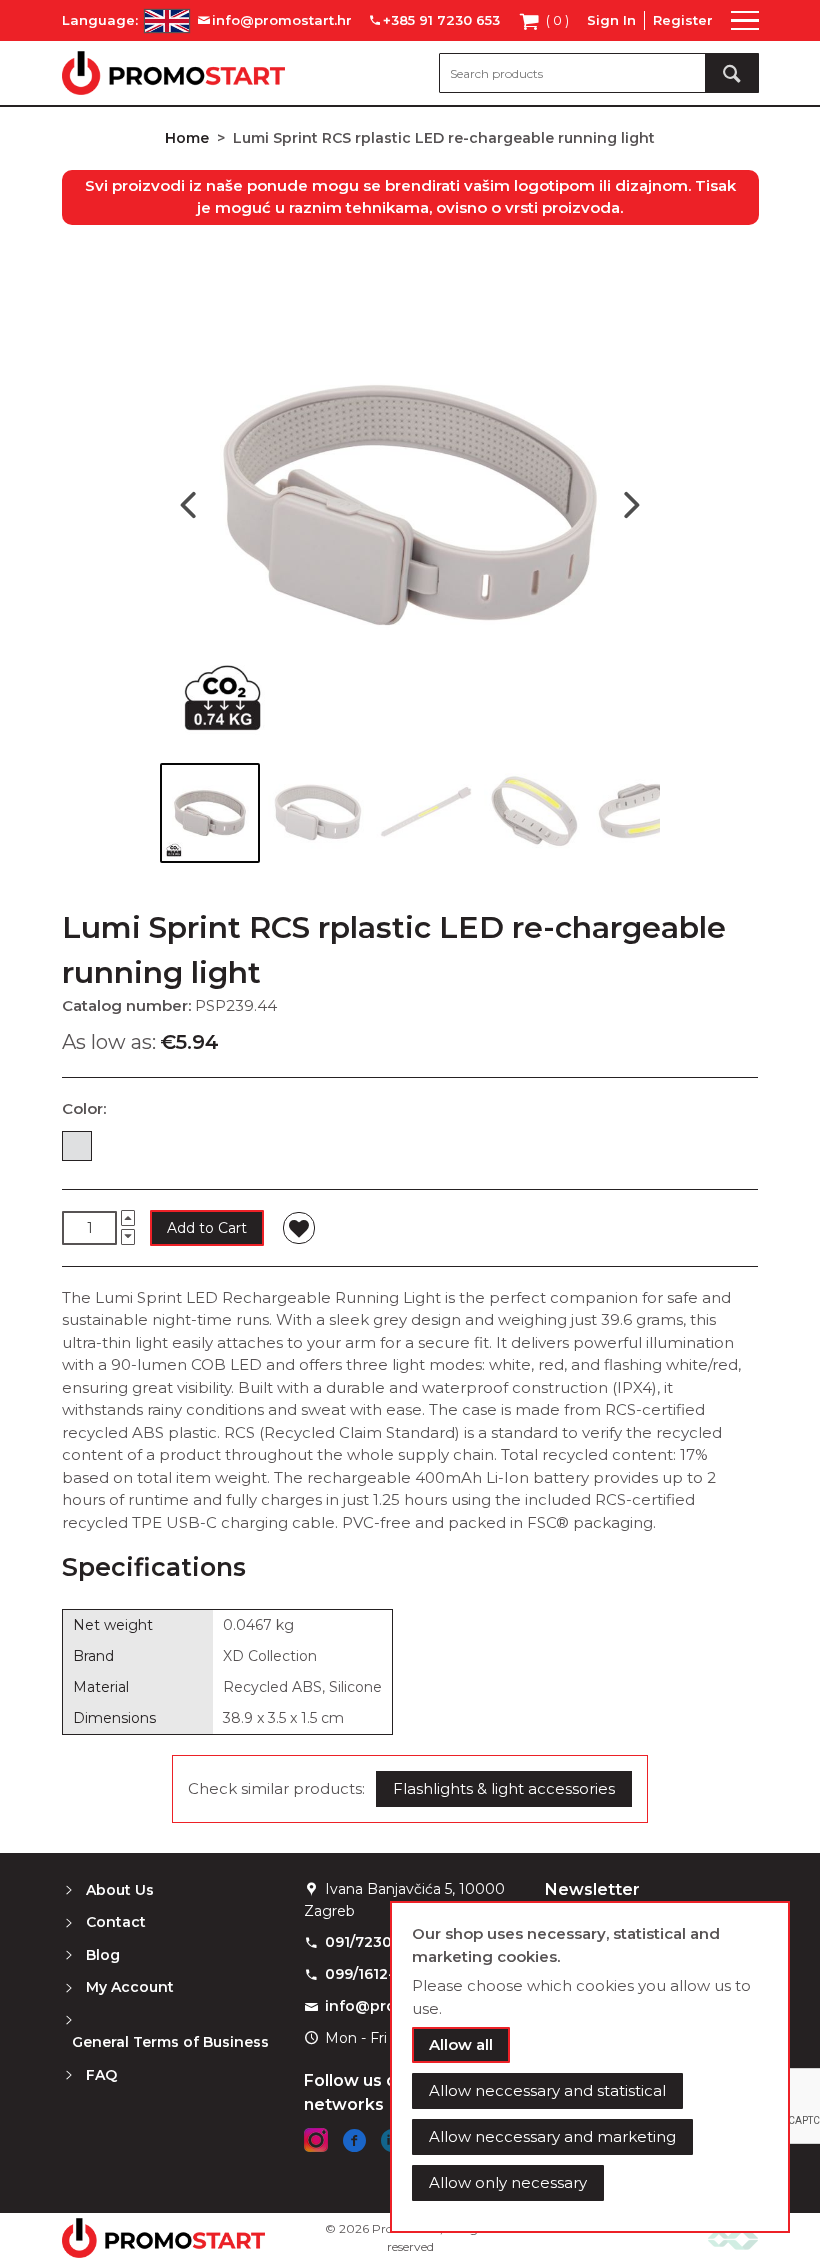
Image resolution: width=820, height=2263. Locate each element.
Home (187, 138)
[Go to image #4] (534, 813)
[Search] (732, 73)
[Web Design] (733, 2237)
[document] (590, 2067)
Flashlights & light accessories (504, 1788)
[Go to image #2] (318, 813)
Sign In (611, 20)
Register (683, 20)
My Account (130, 1987)
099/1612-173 (371, 1974)
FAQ (101, 2075)
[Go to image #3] (426, 813)
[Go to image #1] (210, 813)
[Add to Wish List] (299, 1228)
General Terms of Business (170, 2042)
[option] (77, 1146)
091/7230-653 (374, 1942)
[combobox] (599, 73)
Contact (116, 1922)
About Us (120, 1890)
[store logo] (173, 73)
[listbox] (410, 1150)
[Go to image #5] (642, 813)
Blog (103, 1955)
